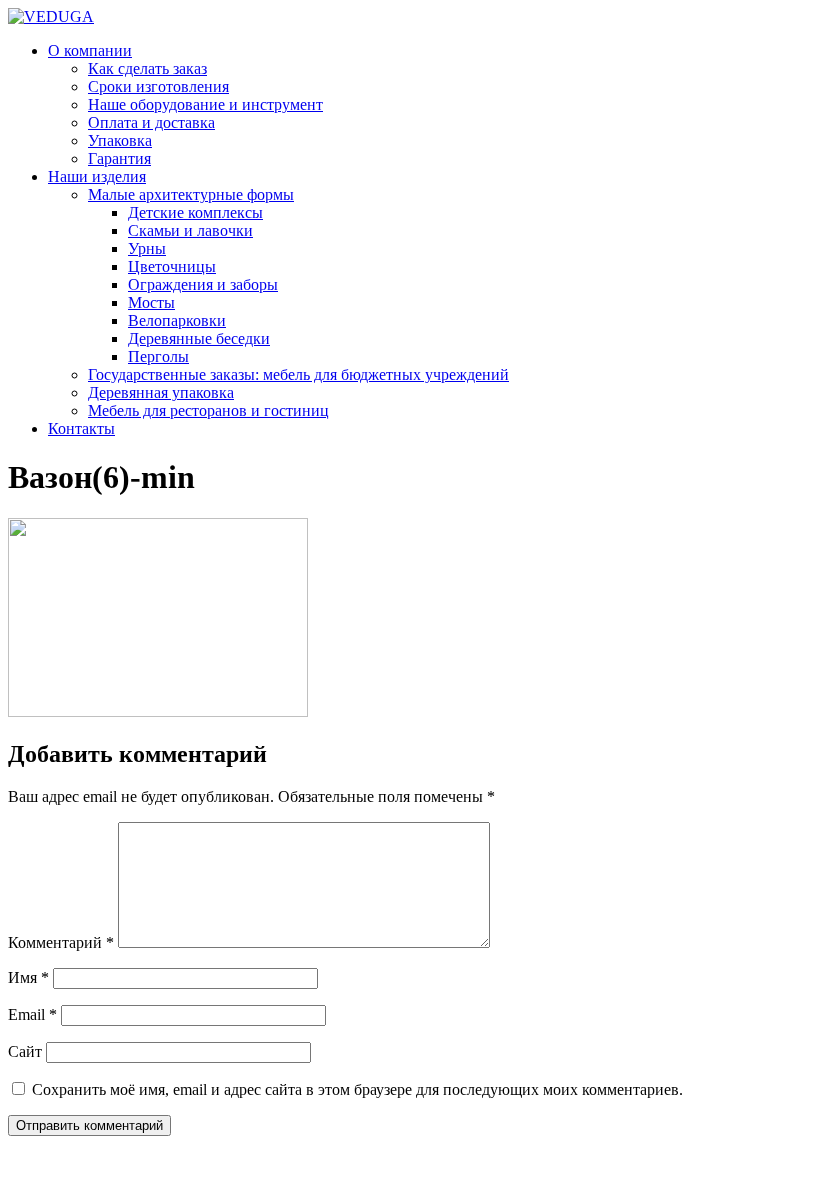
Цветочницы (172, 266)
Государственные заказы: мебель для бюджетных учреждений (298, 374)
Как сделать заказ (147, 68)
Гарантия (119, 158)
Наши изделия (97, 176)
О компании (90, 50)
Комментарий (61, 942)
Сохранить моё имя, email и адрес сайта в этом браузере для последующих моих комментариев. (357, 1089)
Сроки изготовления (158, 86)
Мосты (151, 302)
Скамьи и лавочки (190, 230)
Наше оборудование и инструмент (205, 104)
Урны (147, 248)
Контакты (81, 428)
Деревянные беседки (199, 338)
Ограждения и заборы (203, 284)
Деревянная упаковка (161, 392)
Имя (28, 977)
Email (32, 1014)
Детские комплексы (195, 212)
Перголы (158, 356)
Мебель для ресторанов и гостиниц (208, 410)
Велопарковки (177, 320)
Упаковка (120, 140)
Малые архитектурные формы (191, 194)
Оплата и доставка (151, 122)
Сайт (25, 1051)
